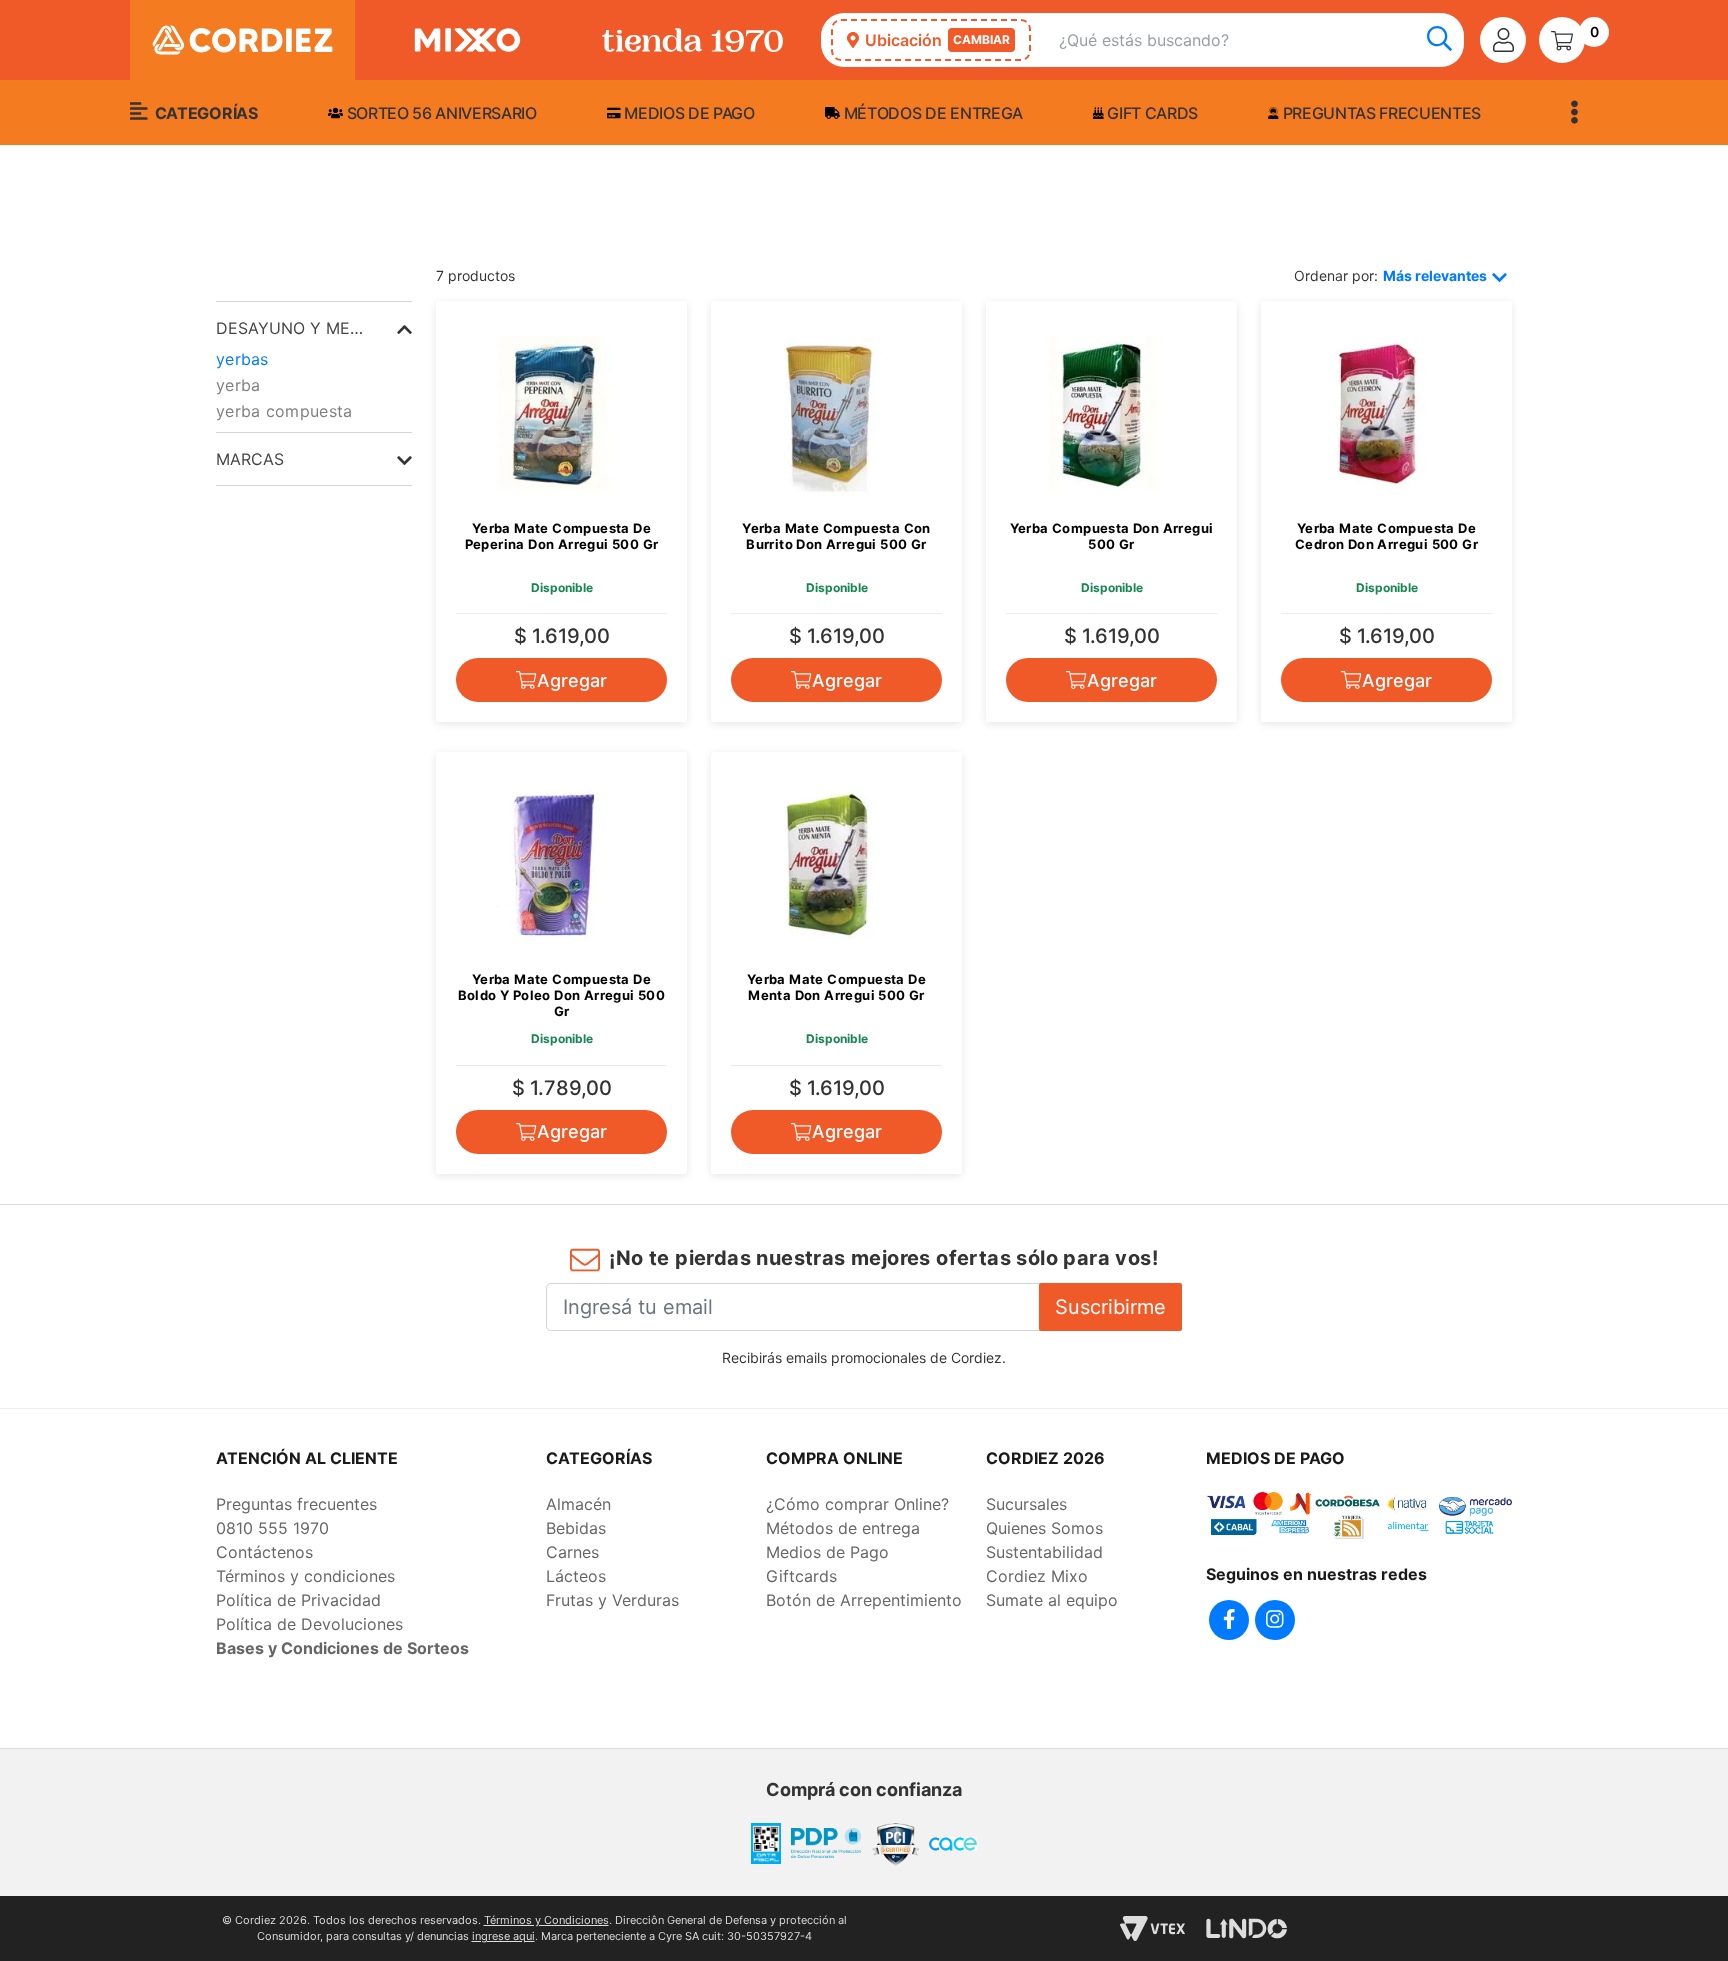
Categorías (204, 113)
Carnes (572, 1552)
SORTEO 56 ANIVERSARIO (440, 113)
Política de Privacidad (298, 1600)
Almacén (578, 1504)
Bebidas (576, 1528)
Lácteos (576, 1576)
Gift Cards (1151, 113)
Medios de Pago (827, 1552)
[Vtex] (1152, 1928)
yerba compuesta (284, 411)
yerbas (242, 359)
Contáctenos (264, 1552)
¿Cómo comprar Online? (857, 1504)
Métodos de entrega (931, 113)
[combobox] (1261, 40)
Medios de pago (688, 113)
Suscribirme (1110, 1307)
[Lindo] (1246, 1928)
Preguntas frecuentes (1380, 113)
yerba (238, 385)
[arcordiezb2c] (221, 240)
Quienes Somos (1044, 1528)
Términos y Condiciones (546, 1920)
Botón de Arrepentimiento (864, 1600)
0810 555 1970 (272, 1528)
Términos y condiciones (305, 1576)
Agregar (572, 680)
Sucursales (1026, 1504)
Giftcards (801, 1576)
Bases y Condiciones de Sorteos (342, 1648)
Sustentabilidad (1044, 1552)
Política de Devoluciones (309, 1624)
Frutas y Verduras (612, 1600)
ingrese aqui (503, 1936)
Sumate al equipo (1052, 1600)
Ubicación (937, 40)
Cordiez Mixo (1037, 1576)
